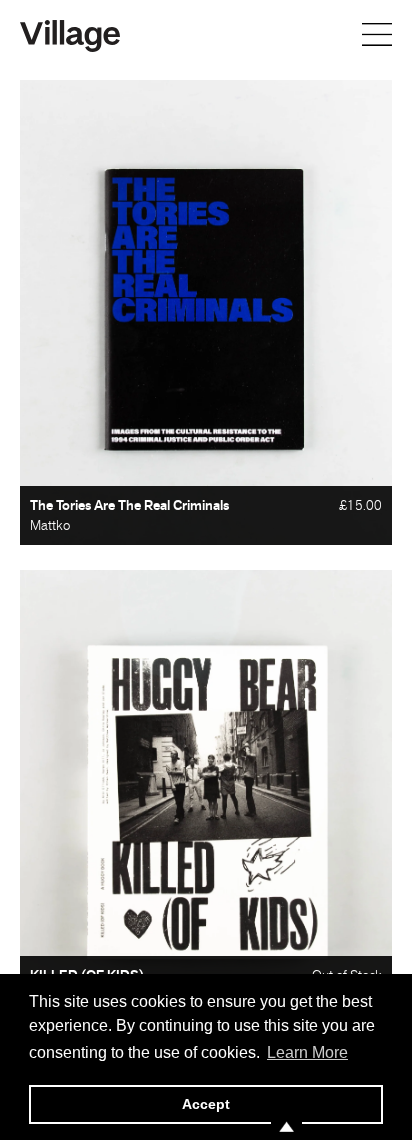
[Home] (70, 34)
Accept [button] (206, 1104)
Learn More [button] (307, 1052)
